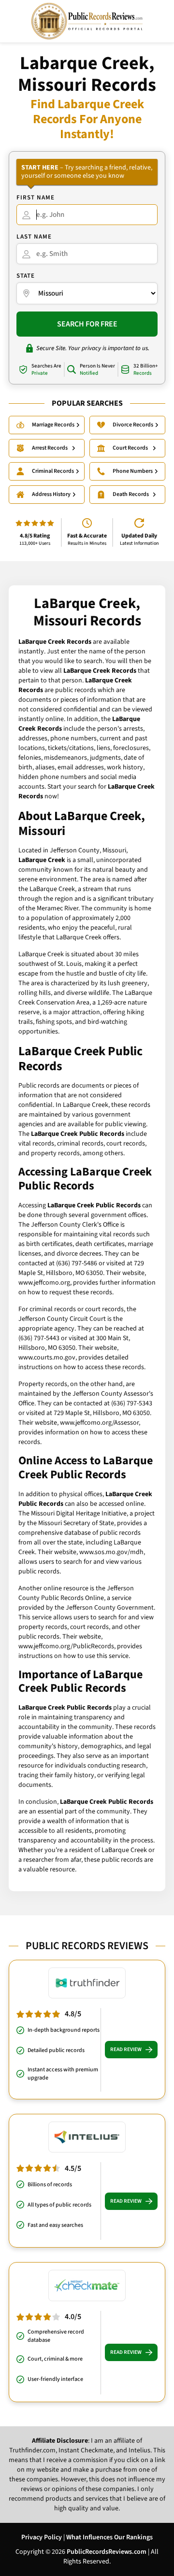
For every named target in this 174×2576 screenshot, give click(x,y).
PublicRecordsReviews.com (107, 2552)
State (26, 276)
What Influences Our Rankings (109, 2537)
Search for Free (87, 324)
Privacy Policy (42, 2537)
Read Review (126, 2049)
